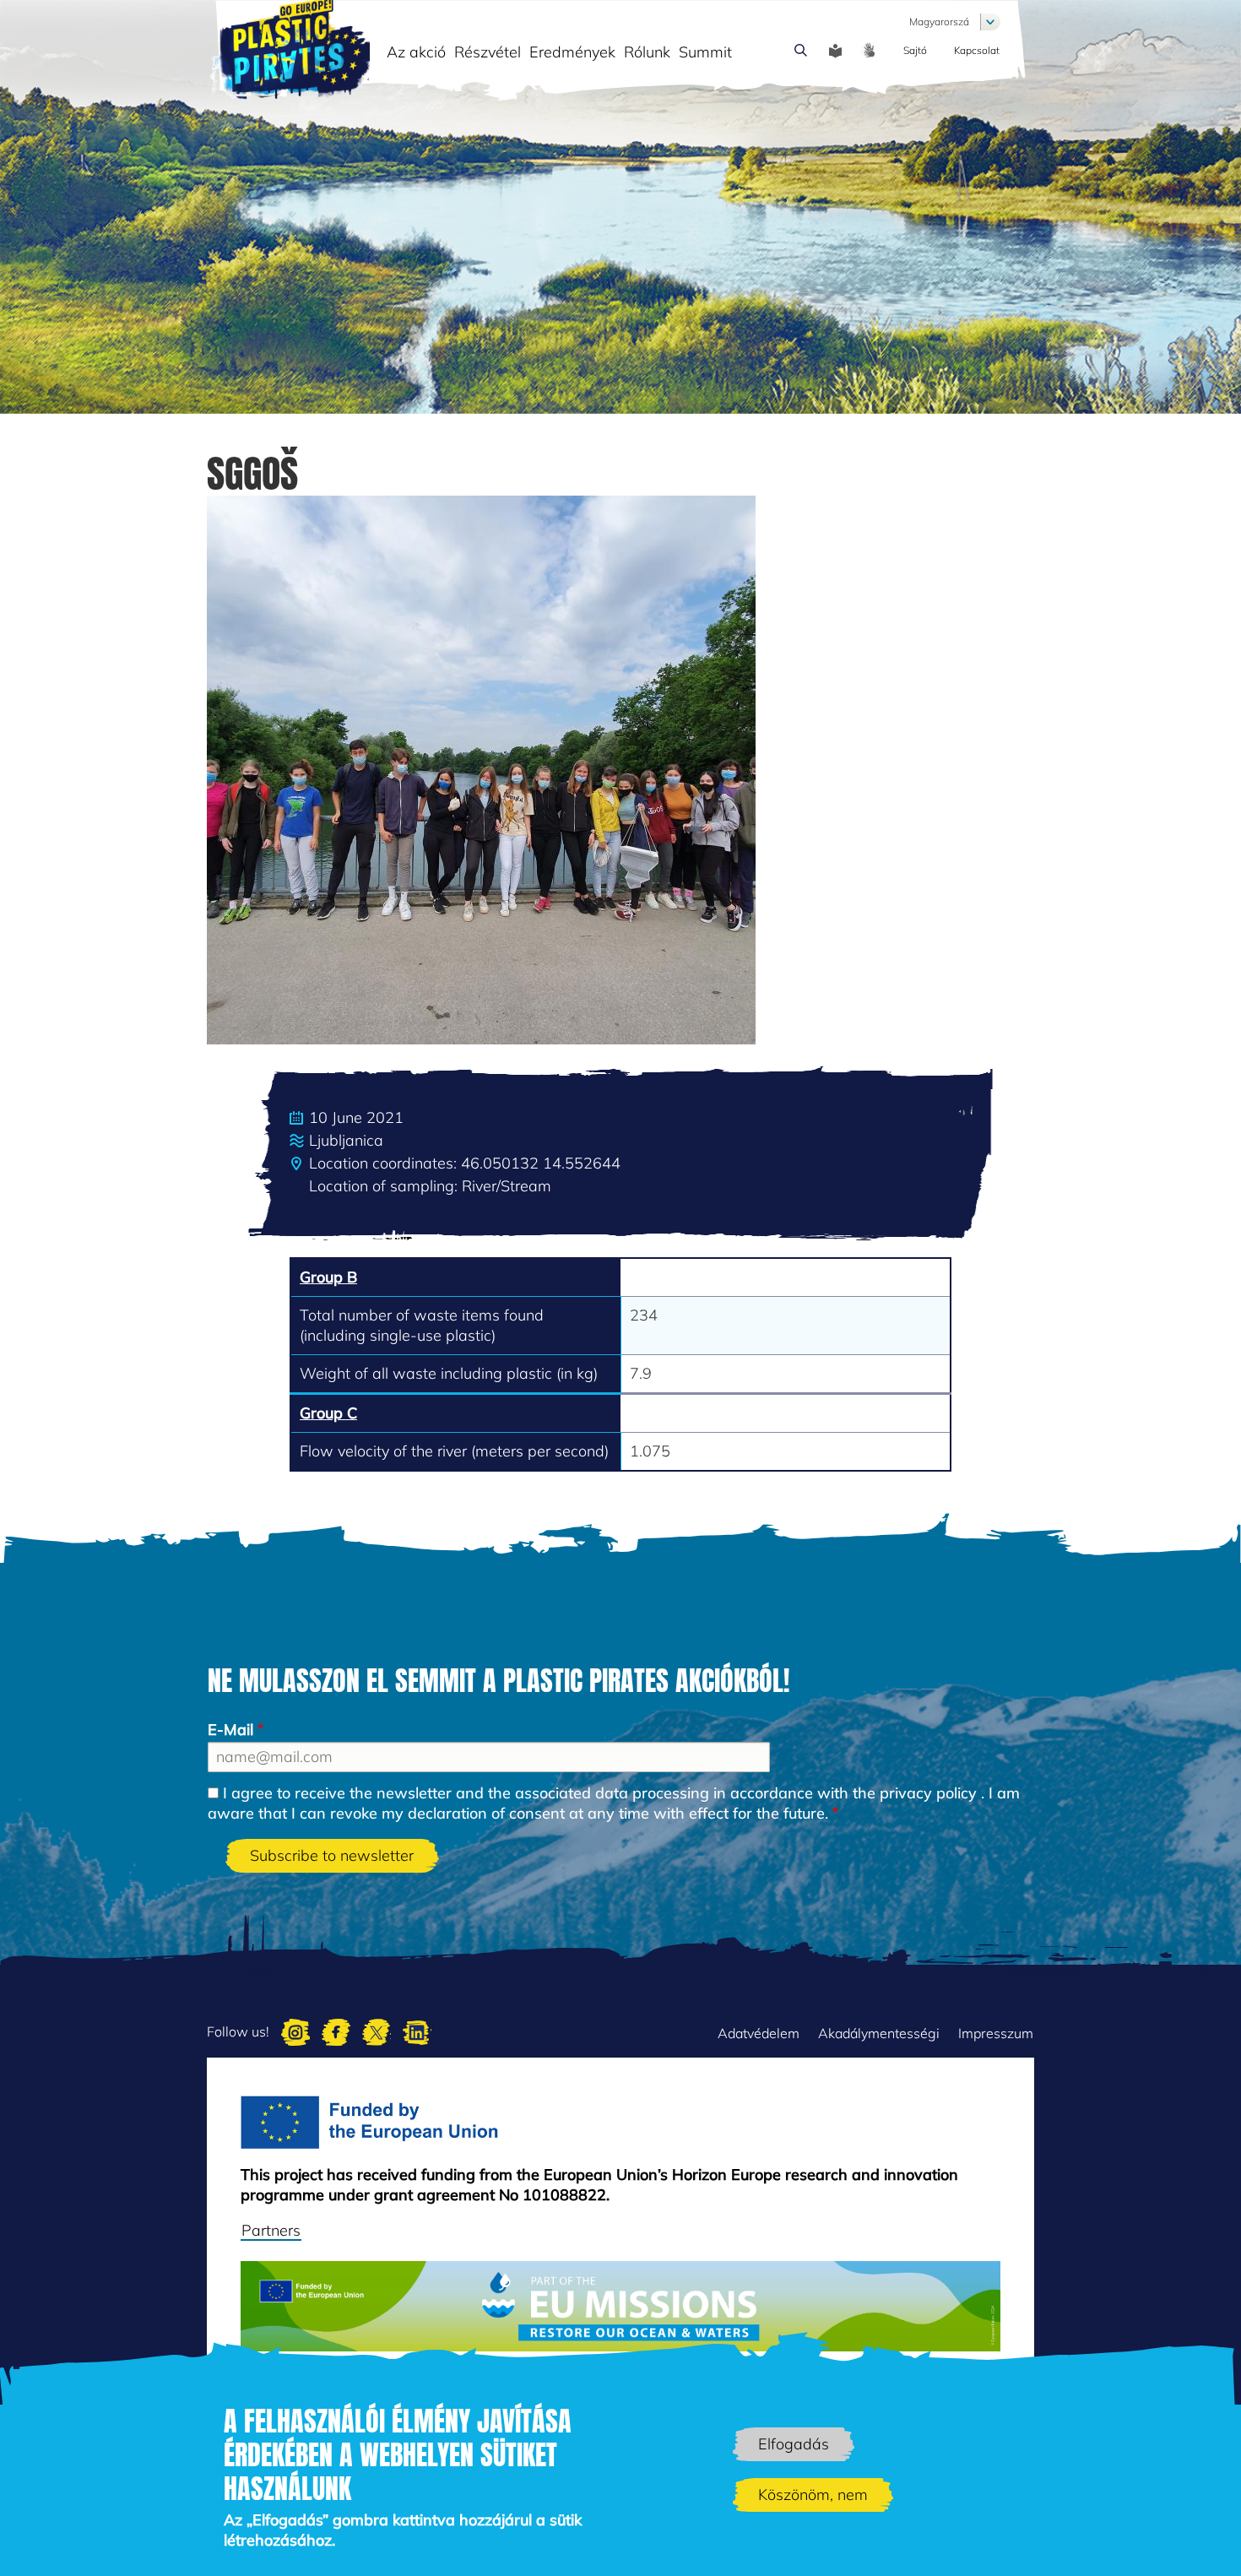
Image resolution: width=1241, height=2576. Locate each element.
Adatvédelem (759, 2033)
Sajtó (915, 50)
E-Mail (230, 1730)
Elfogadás (794, 2444)
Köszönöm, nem (813, 2495)
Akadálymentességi (879, 2033)
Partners (271, 2230)
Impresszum (996, 2033)
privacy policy (928, 1793)
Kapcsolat (977, 50)
